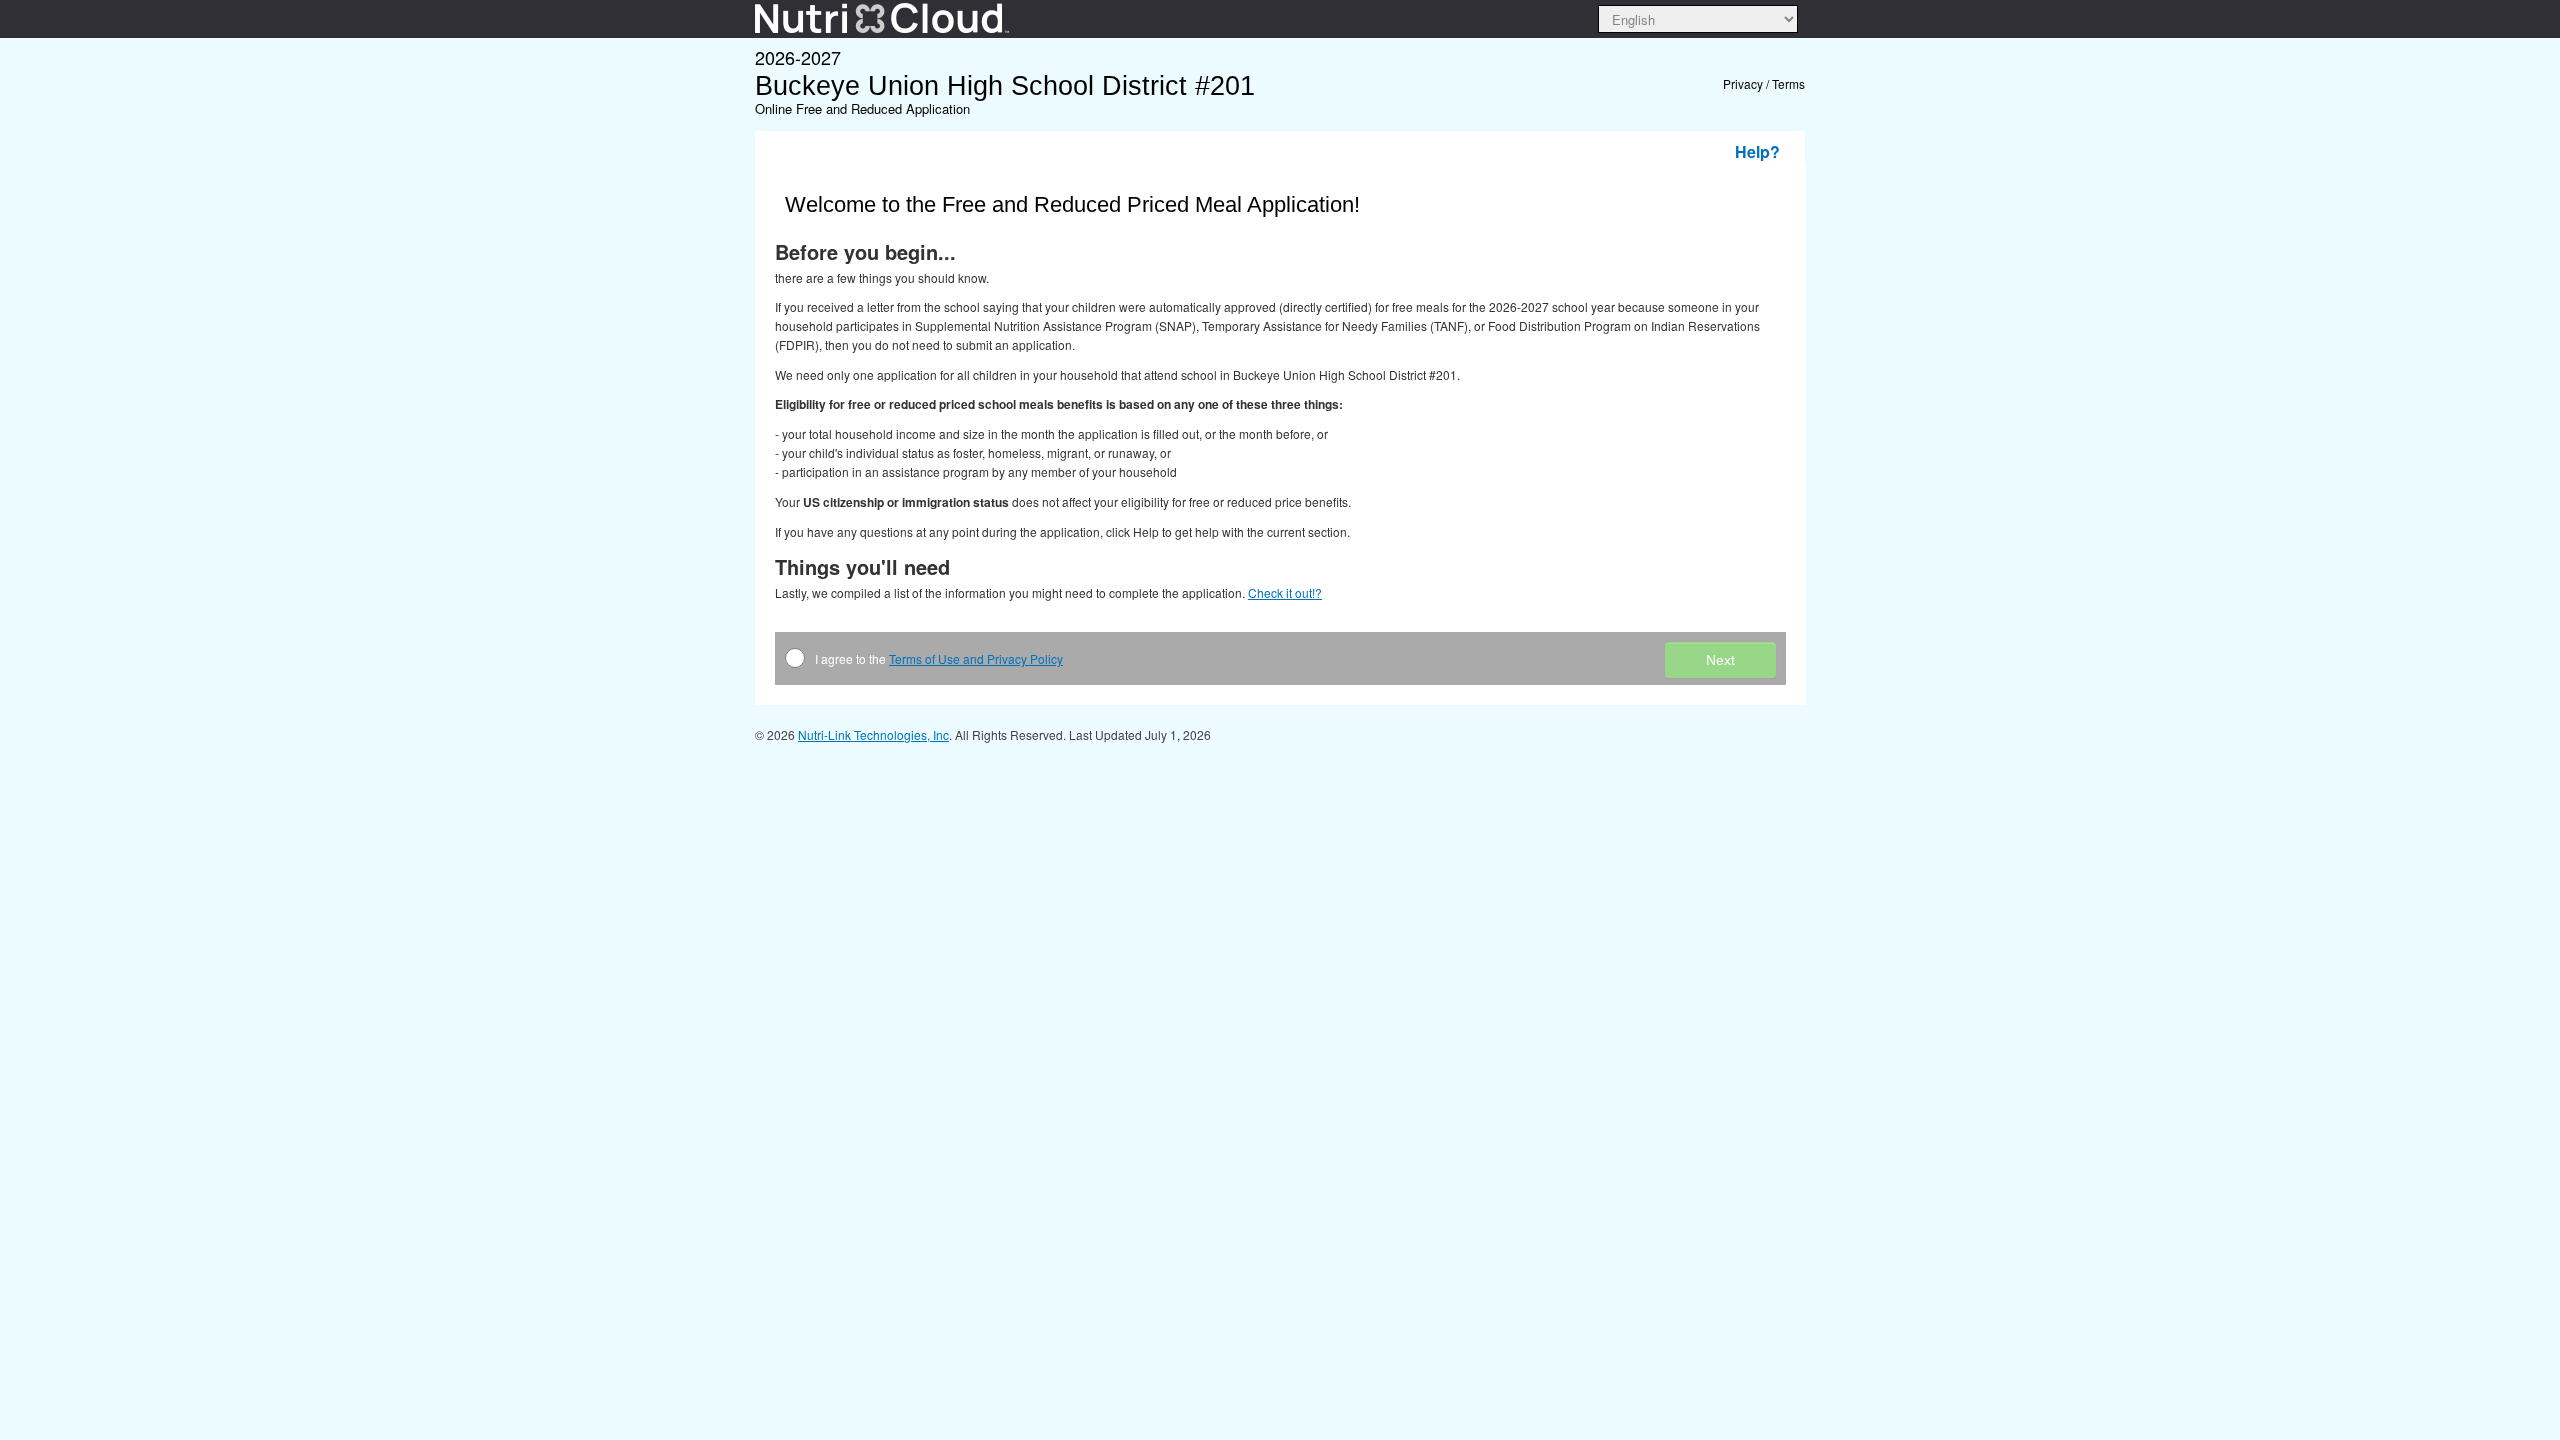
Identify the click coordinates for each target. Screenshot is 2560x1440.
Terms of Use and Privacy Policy (976, 658)
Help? (1757, 151)
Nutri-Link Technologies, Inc (873, 734)
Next (1720, 660)
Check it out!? (1285, 592)
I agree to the (939, 658)
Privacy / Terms (1764, 83)
